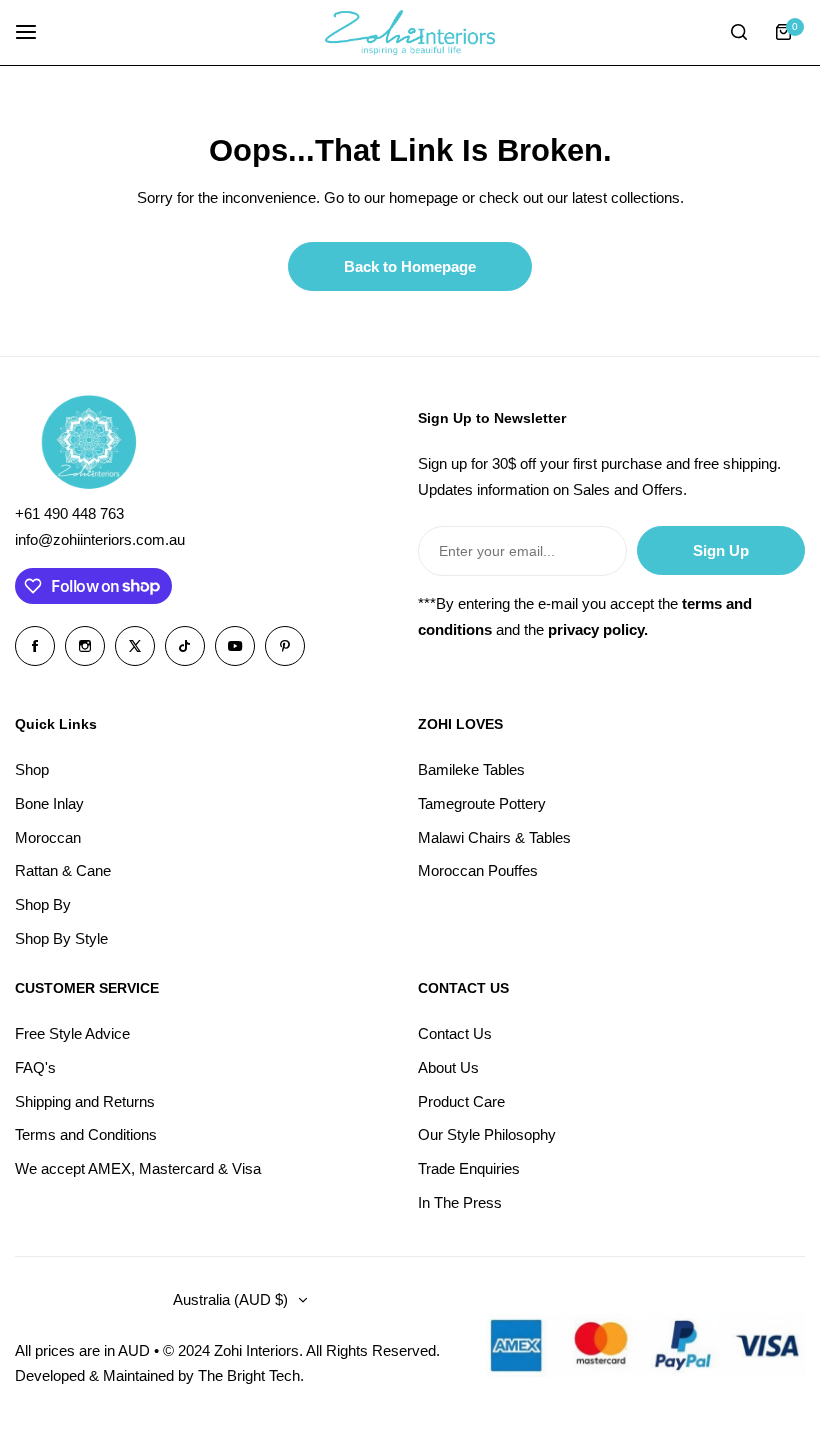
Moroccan (48, 837)
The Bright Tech (249, 1375)
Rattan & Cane (63, 870)
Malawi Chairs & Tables (494, 837)
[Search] (739, 32)
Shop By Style (61, 938)
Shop (32, 769)
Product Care (461, 1101)
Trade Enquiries (469, 1168)
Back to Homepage (410, 266)
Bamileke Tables (471, 769)
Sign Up (721, 550)
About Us (448, 1067)
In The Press (460, 1202)
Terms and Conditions (86, 1134)
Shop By (43, 904)
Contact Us (455, 1033)
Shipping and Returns (85, 1101)
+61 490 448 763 (69, 513)
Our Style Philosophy (487, 1134)
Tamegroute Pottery (482, 803)
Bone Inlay (49, 803)
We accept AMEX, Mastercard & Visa (138, 1168)
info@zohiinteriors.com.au (100, 539)
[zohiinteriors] (410, 32)
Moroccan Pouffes (478, 870)
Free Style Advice (72, 1033)
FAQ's (35, 1067)
